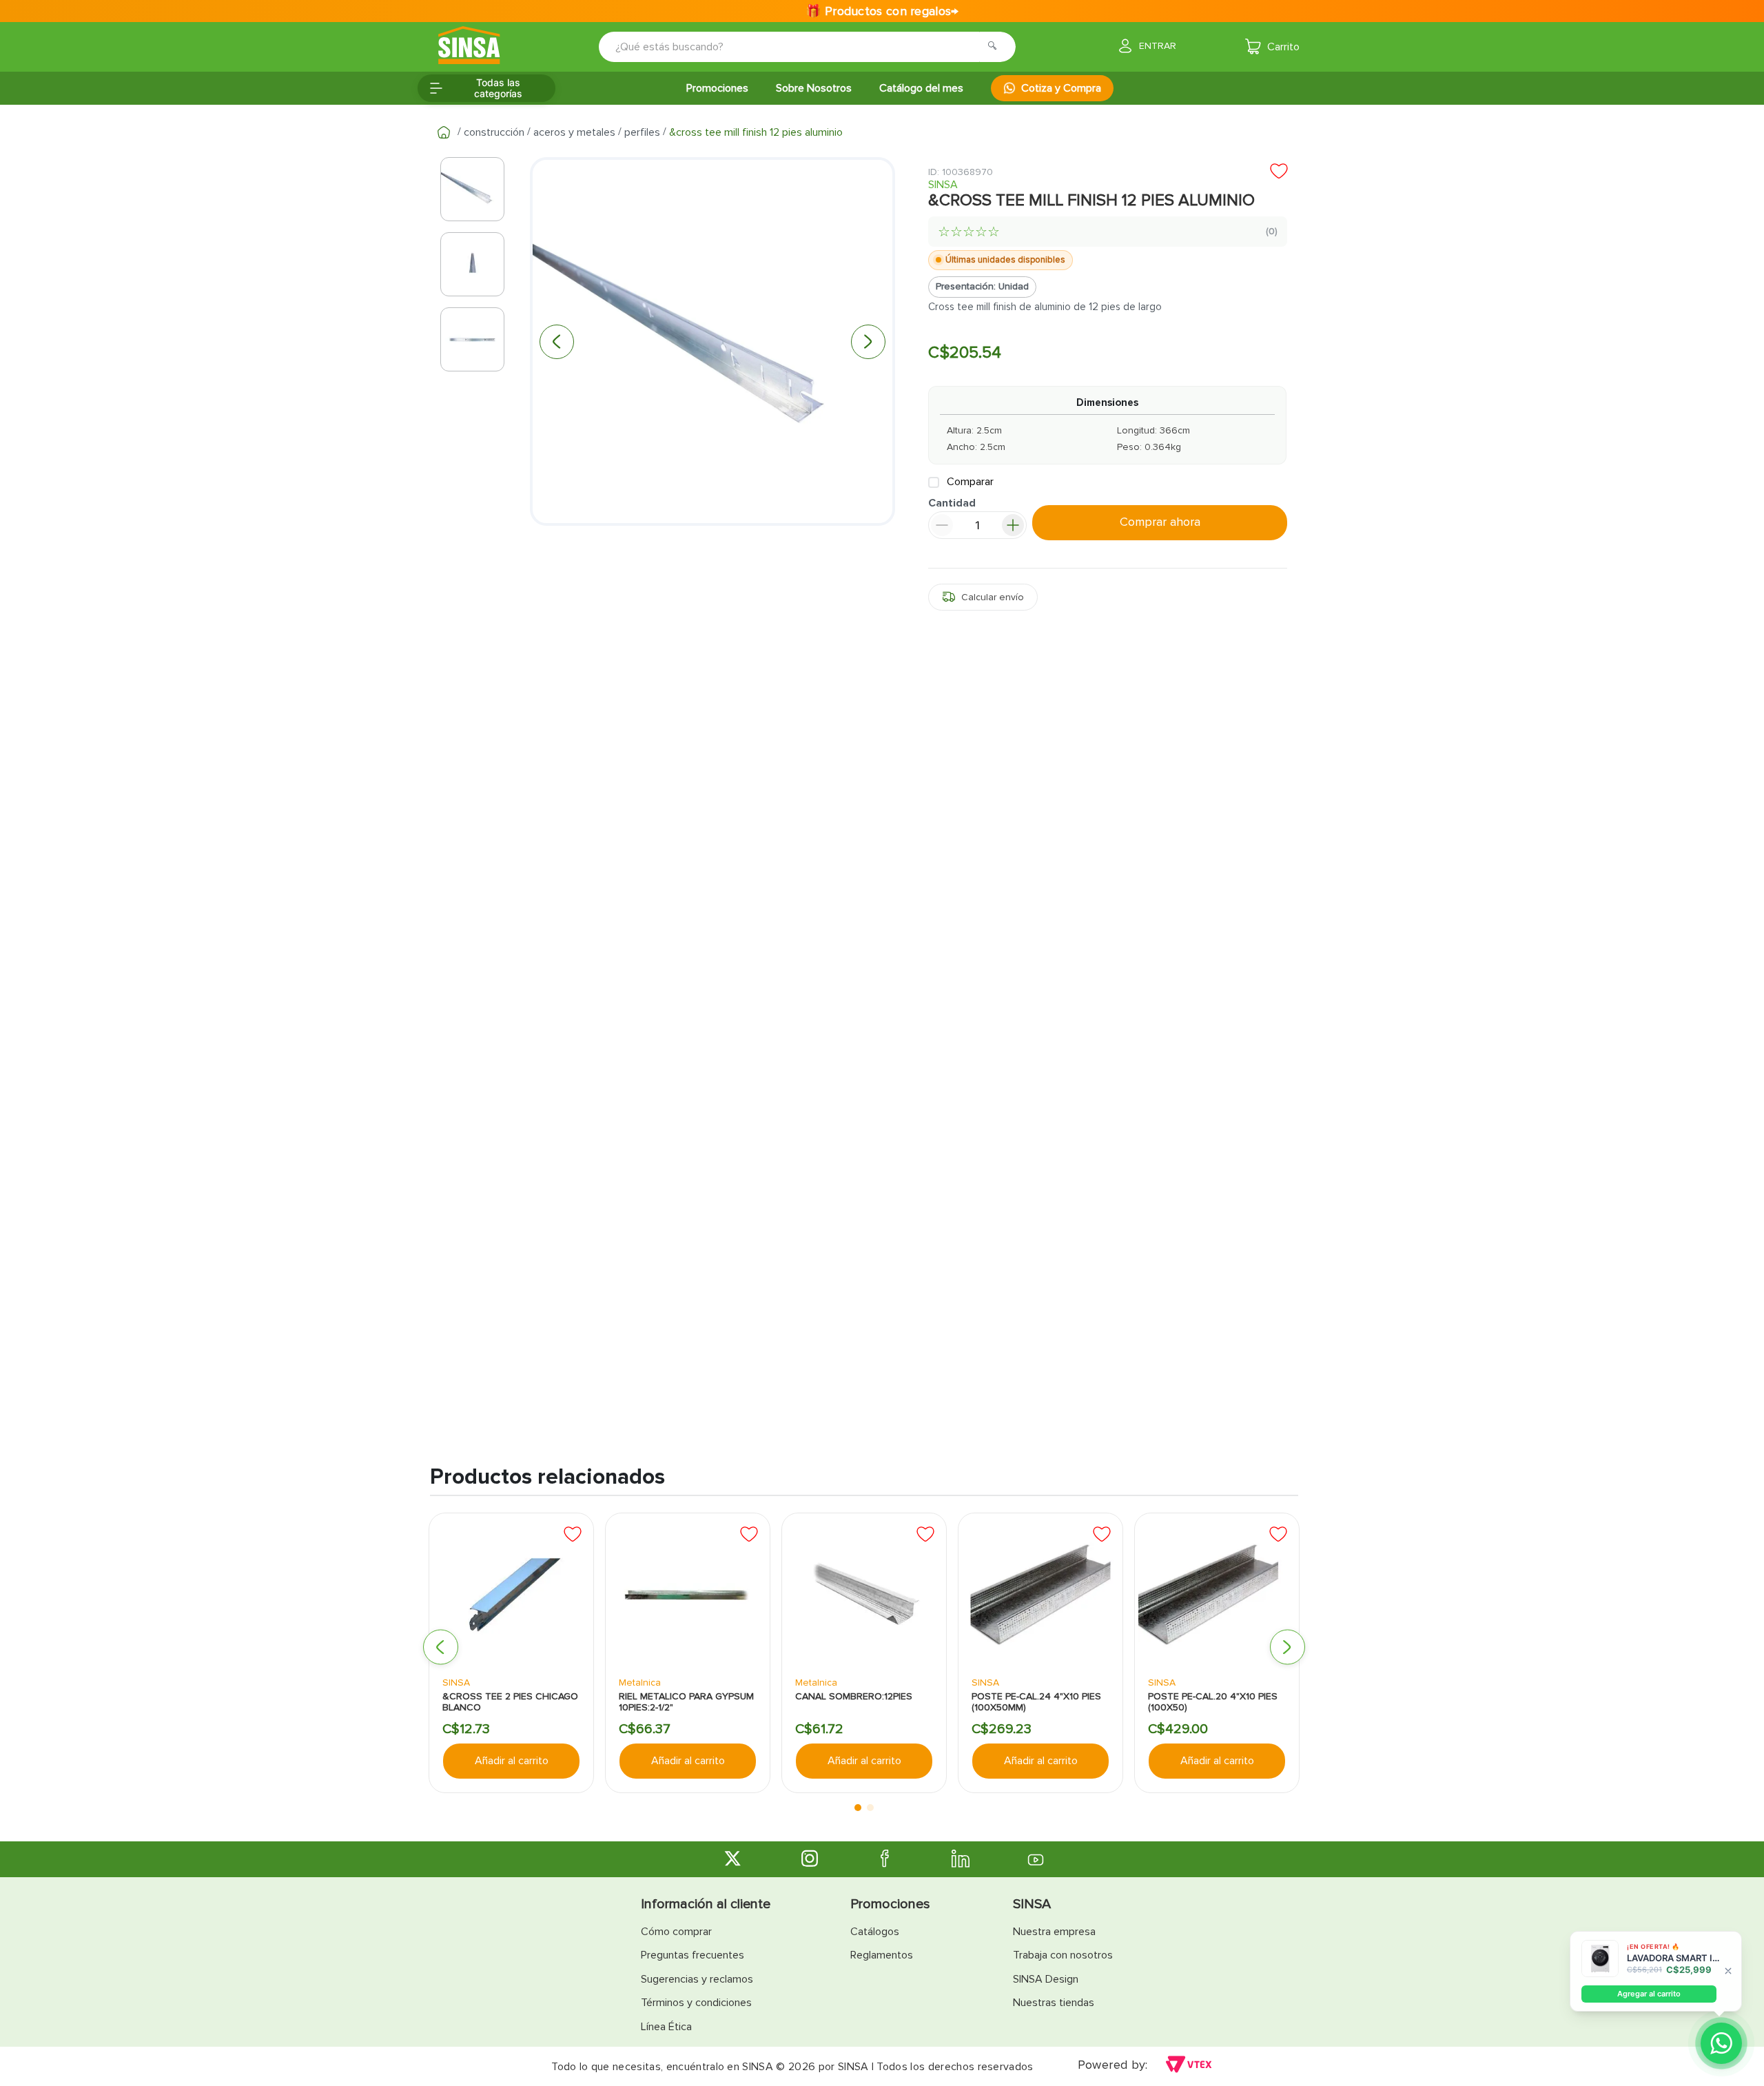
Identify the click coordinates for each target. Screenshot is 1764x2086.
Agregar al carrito (1649, 1994)
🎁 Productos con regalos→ (882, 11)
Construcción (494, 132)
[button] (441, 1647)
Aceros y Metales (574, 132)
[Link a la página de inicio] (444, 132)
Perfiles (642, 132)
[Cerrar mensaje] (1728, 1972)
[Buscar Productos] (996, 47)
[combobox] (798, 47)
